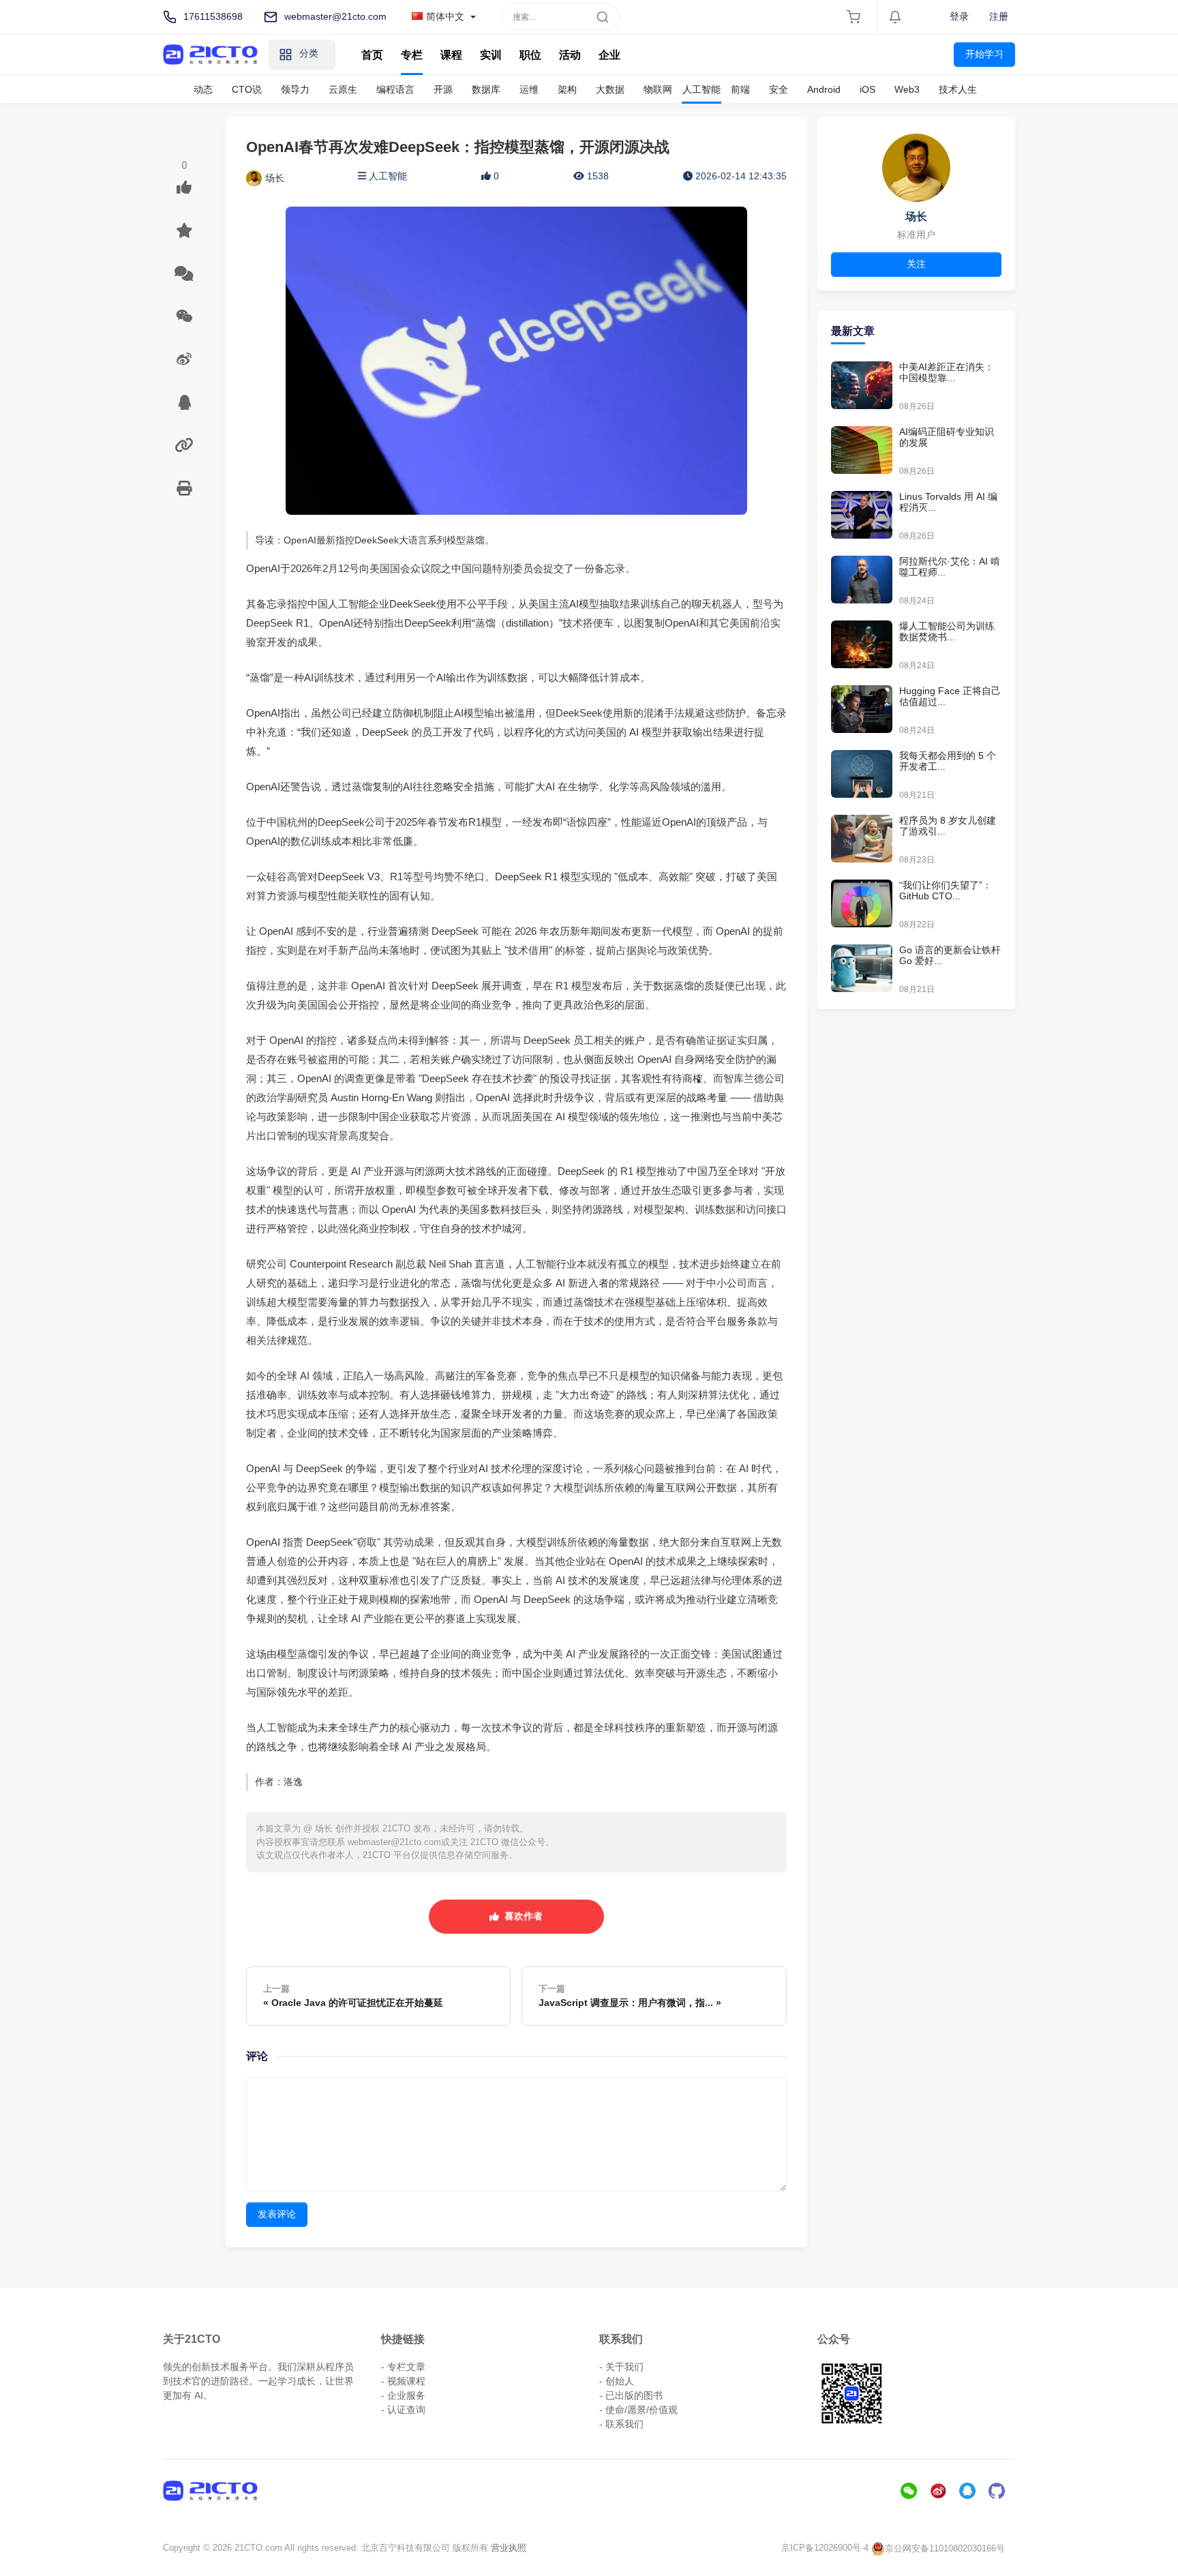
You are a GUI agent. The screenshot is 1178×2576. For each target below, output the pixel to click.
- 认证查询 (403, 2410)
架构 (567, 89)
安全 (779, 89)
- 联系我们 (621, 2424)
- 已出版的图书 (631, 2395)
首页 (372, 55)
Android (824, 89)
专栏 (412, 55)
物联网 (658, 89)
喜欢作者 (521, 1916)
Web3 (907, 89)
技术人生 (958, 89)
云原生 (343, 89)
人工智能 (701, 89)
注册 (999, 16)
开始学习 (984, 54)
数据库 (486, 89)
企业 (609, 55)
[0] (184, 188)
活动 (570, 55)
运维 (529, 89)
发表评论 (277, 2214)
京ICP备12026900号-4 (825, 2548)
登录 (959, 16)
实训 (491, 55)
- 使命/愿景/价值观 (638, 2410)
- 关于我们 (621, 2367)
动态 (203, 89)
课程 (451, 55)
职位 (530, 55)
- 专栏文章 (403, 2367)
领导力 (295, 89)
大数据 (610, 89)
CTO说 (247, 89)
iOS (867, 89)
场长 (275, 178)
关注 (916, 264)
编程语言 (395, 89)
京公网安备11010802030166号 (945, 2548)
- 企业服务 (403, 2395)
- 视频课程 (403, 2381)
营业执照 (509, 2548)
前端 (740, 89)
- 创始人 (617, 2381)
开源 (443, 89)
